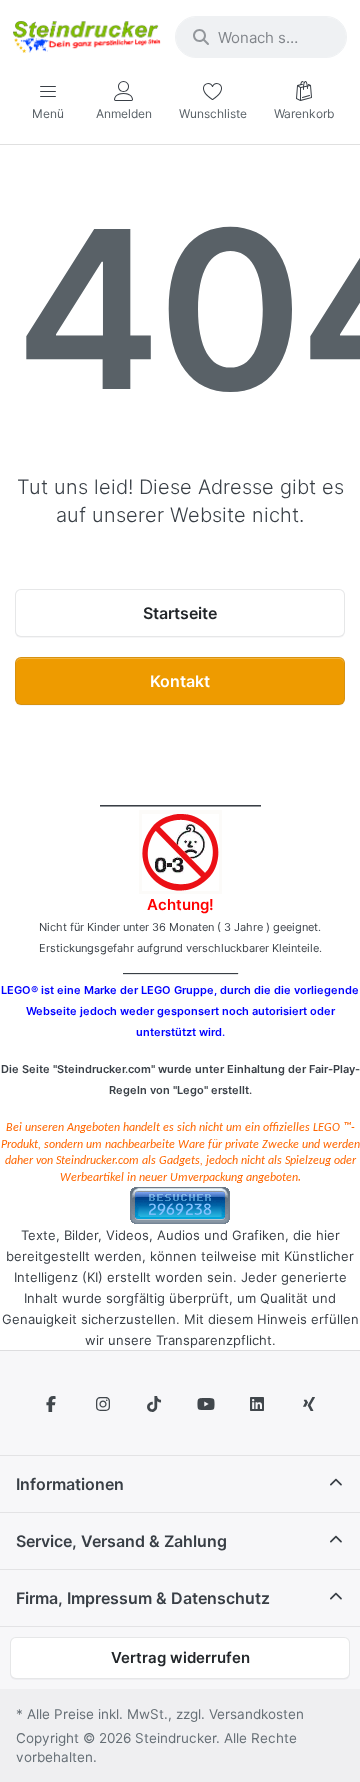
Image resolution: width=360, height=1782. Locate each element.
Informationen (70, 1484)
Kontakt (180, 681)
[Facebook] (51, 1404)
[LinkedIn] (258, 1404)
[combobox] (261, 37)
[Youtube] (206, 1404)
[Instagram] (103, 1404)
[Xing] (309, 1404)
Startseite (180, 613)
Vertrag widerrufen (180, 1657)
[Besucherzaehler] (180, 1204)
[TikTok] (154, 1404)
